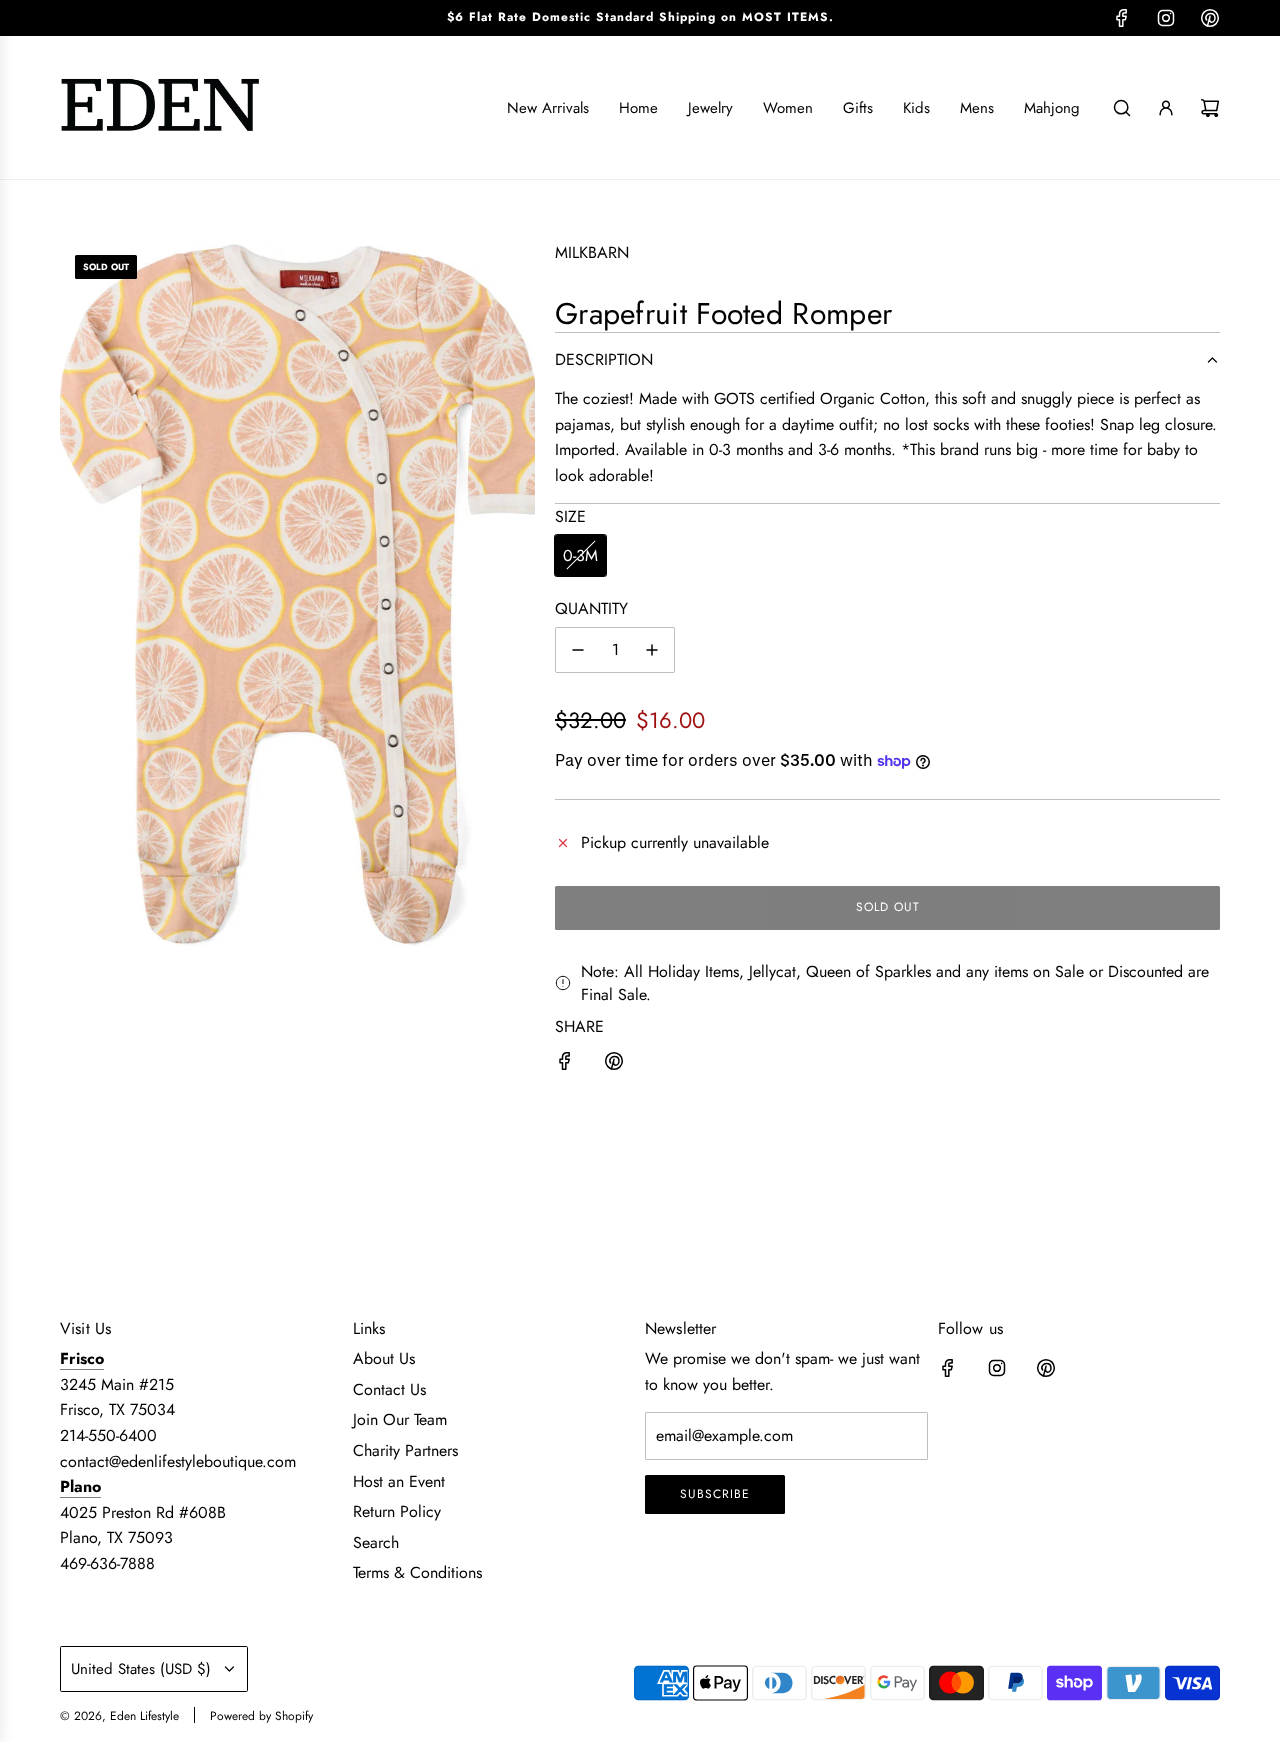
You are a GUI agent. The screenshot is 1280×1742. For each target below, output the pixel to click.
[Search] (1122, 108)
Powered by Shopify (261, 1716)
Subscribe (715, 1494)
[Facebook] (1122, 18)
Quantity (591, 608)
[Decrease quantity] (578, 650)
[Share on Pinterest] (614, 1065)
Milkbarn (592, 252)
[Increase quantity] (652, 650)
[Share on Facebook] (565, 1065)
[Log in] (1166, 108)
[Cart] (1210, 108)
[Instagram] (1166, 18)
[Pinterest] (1210, 18)
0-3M (580, 555)
